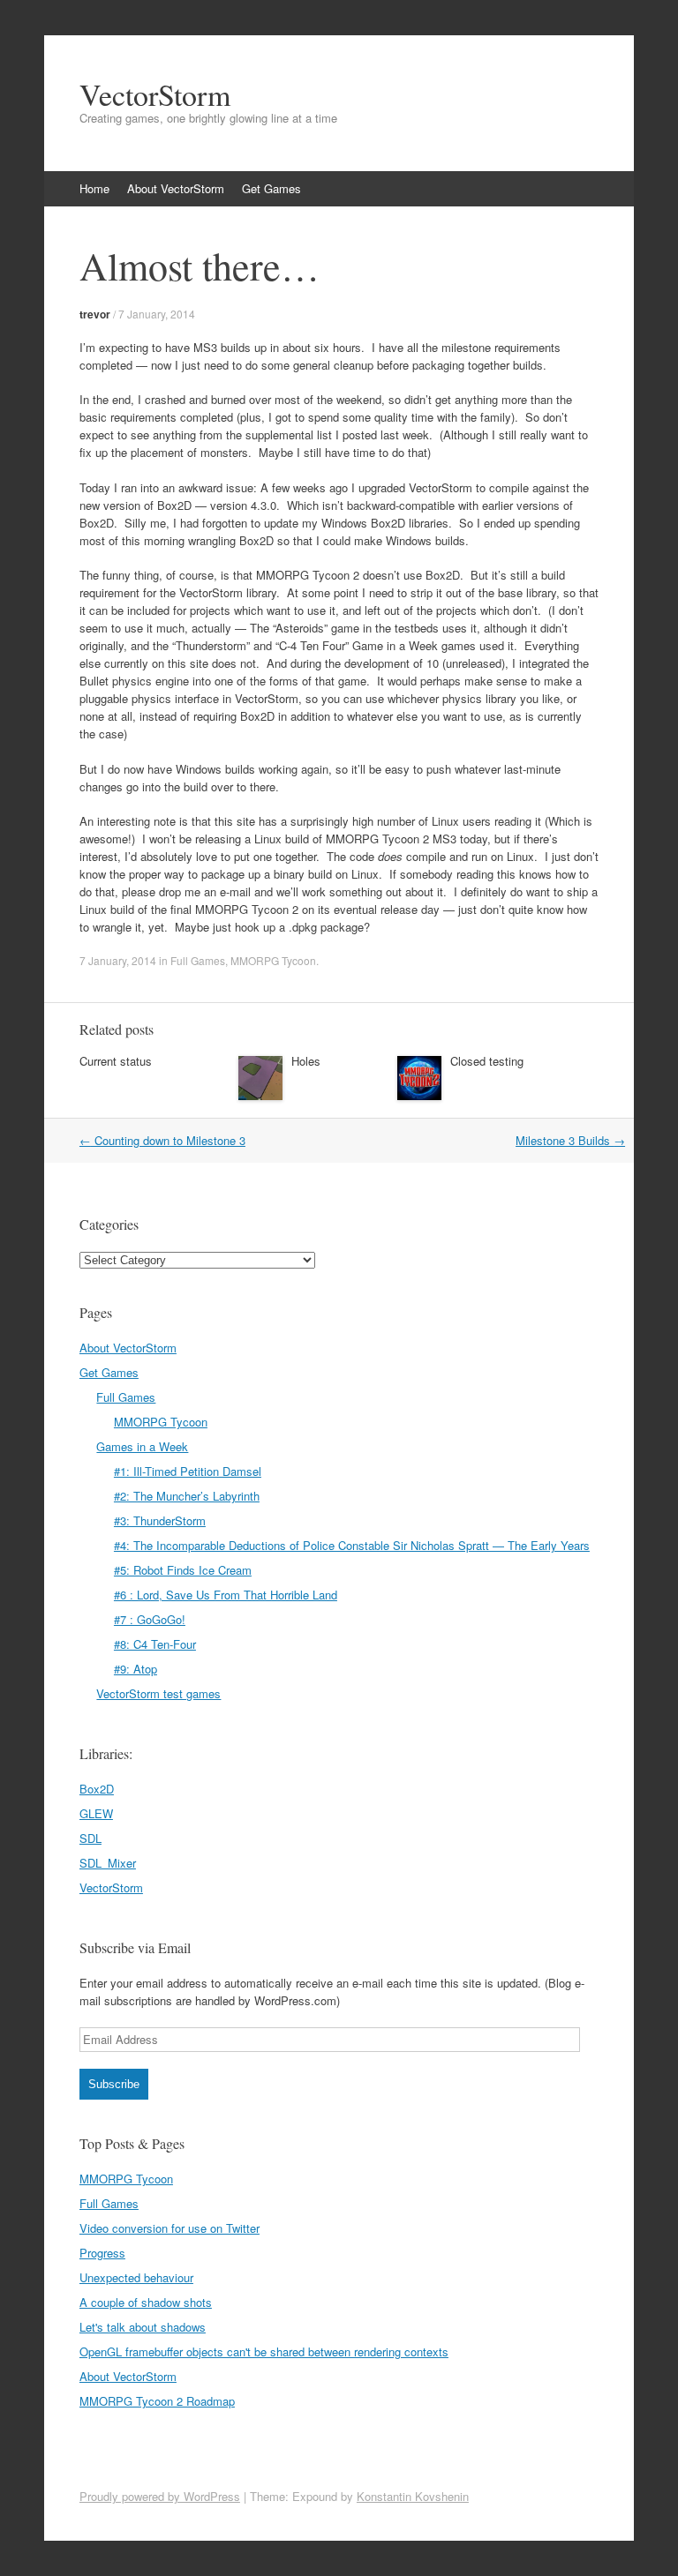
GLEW (96, 1813)
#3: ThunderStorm (160, 1520)
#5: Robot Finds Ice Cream (183, 1570)
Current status (116, 1061)
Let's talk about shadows (143, 2327)
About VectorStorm (176, 188)
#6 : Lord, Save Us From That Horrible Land (226, 1595)
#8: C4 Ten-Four (155, 1644)
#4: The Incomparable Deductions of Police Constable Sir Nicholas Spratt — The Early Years (352, 1545)
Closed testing (487, 1061)
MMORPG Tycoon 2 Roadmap (157, 2401)
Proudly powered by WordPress (160, 2496)
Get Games (271, 188)
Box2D (97, 1789)
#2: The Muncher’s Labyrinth (187, 1496)
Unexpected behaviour (136, 2277)
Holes (306, 1061)
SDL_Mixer (108, 1863)
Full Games (198, 960)
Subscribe (114, 2084)
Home (94, 188)
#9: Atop (136, 1669)
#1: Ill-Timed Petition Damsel (188, 1471)
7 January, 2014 (157, 314)
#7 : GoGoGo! (150, 1619)
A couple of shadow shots (146, 2302)
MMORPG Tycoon (273, 960)
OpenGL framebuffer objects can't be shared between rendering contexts (264, 2351)
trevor (95, 314)
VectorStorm (155, 94)
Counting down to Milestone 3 (162, 1140)
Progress (102, 2253)
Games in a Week (142, 1446)
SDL (90, 1838)
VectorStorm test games (158, 1693)
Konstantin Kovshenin (413, 2496)
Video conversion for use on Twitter (169, 2228)
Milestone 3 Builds (570, 1140)
